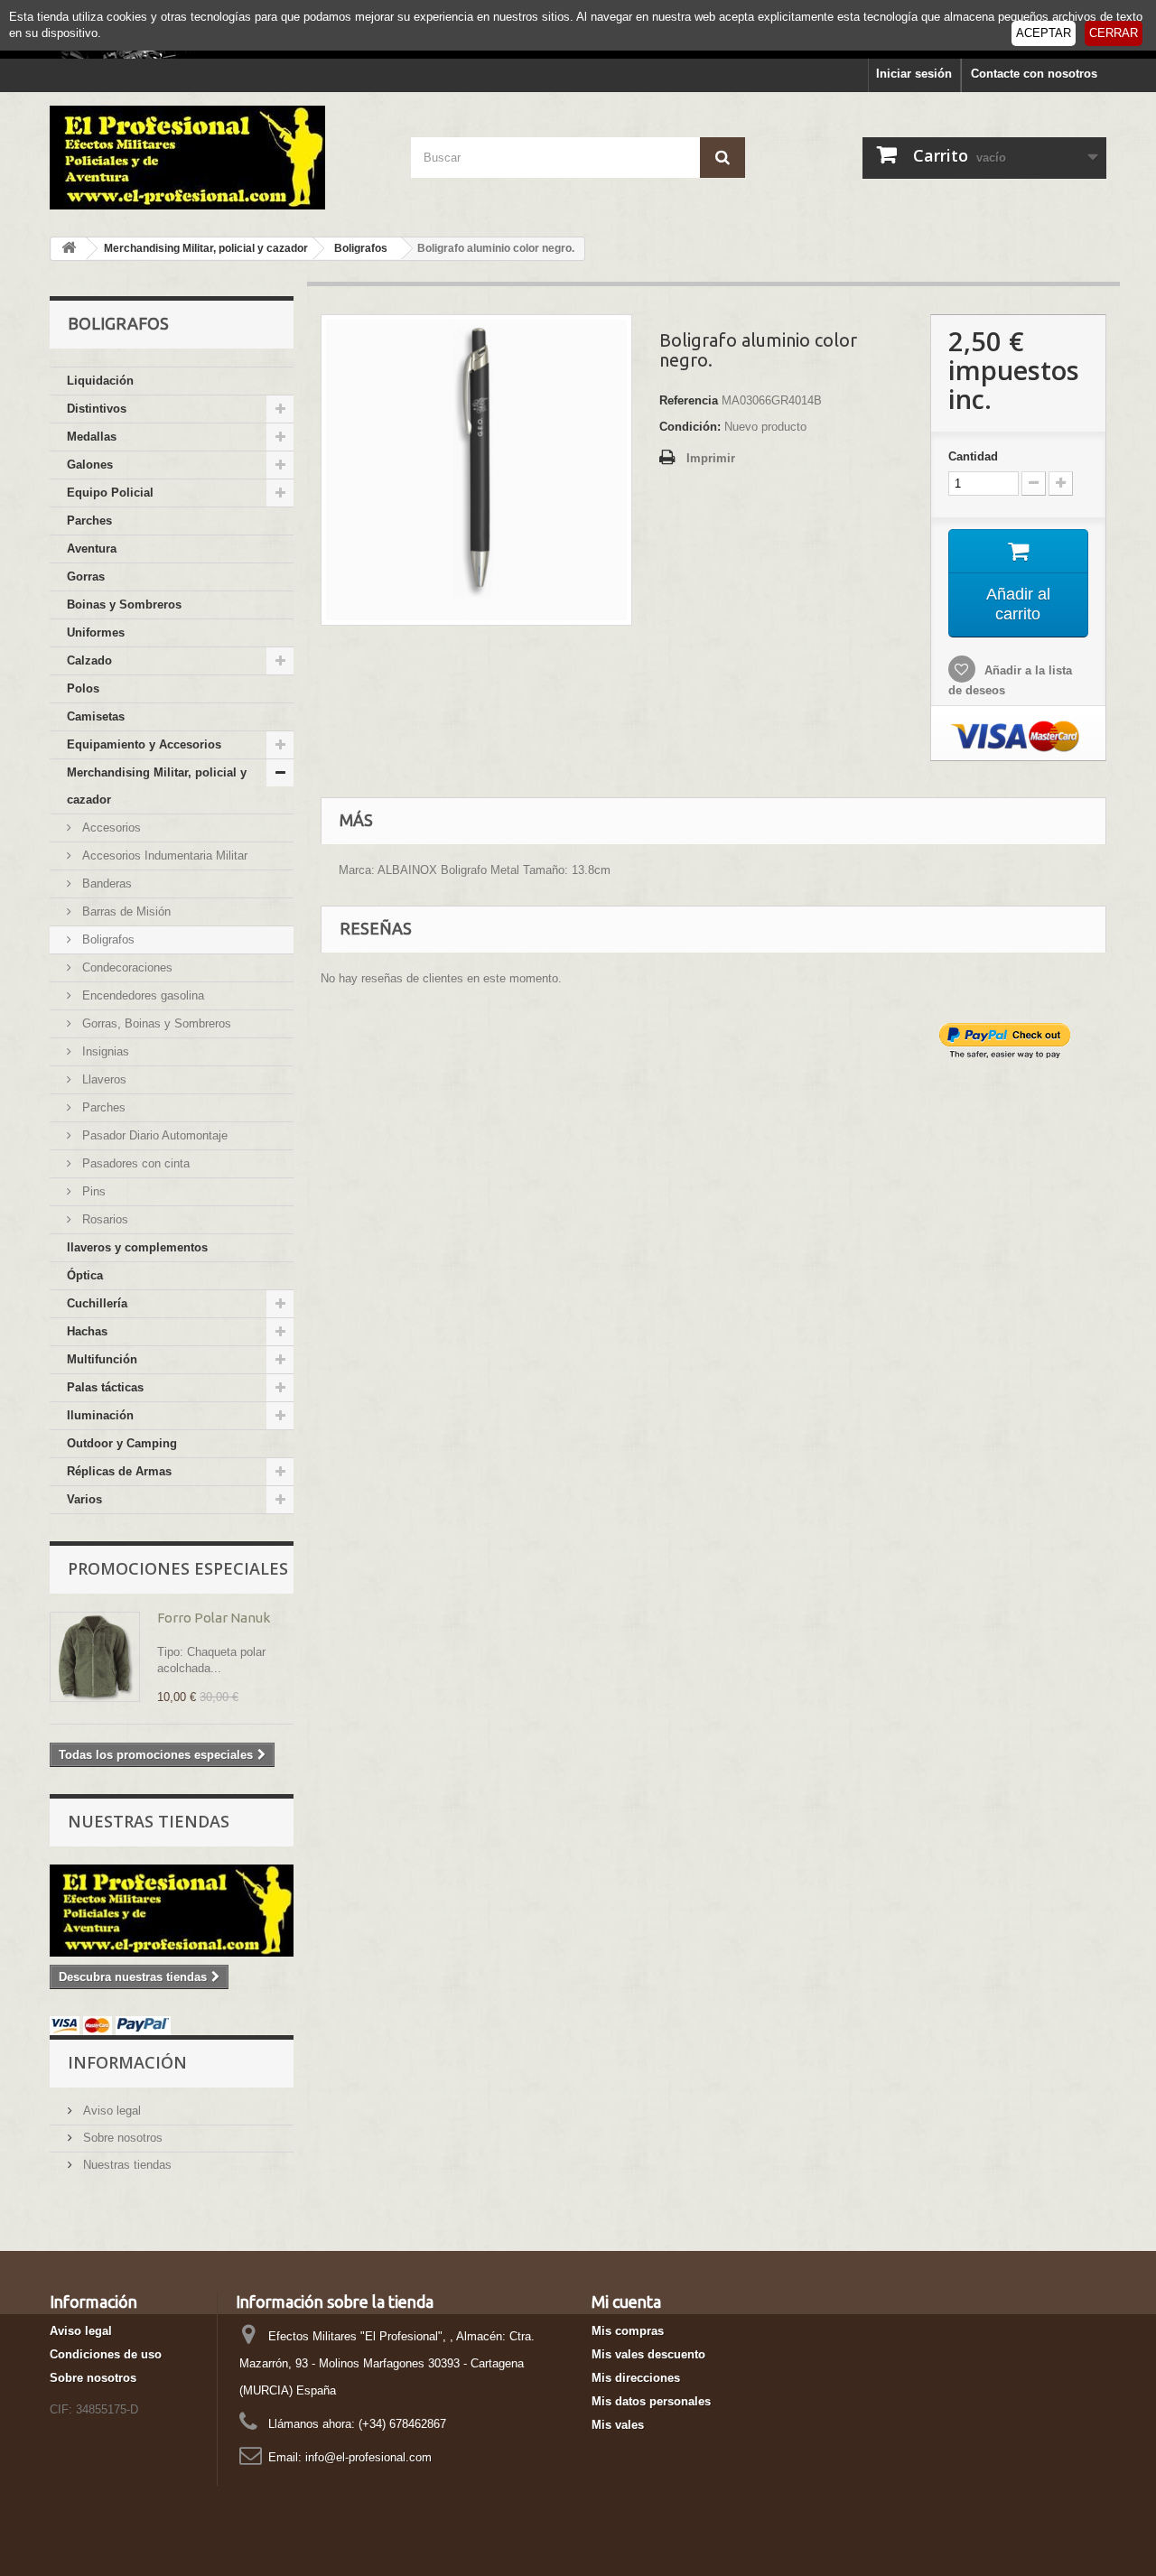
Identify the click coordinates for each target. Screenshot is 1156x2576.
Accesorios (110, 828)
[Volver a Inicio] (69, 249)
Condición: (690, 427)
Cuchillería (97, 1303)
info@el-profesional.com (368, 2457)
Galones (90, 465)
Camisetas (96, 716)
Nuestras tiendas (149, 1821)
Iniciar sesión (914, 74)
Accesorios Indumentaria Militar (163, 856)
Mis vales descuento (648, 2354)
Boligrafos (107, 939)
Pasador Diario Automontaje (153, 1135)
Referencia (689, 400)
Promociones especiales (178, 1568)
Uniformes (96, 632)
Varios (84, 1499)
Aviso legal (110, 2111)
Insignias (104, 1051)
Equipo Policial (110, 493)
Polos (83, 688)
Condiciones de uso (106, 2354)
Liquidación (100, 381)
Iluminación (100, 1415)
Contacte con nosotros (1034, 74)
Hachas (87, 1331)
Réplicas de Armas (119, 1471)
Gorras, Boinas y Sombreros (155, 1023)
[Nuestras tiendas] (172, 1911)
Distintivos (97, 409)
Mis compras (628, 2331)
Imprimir (711, 458)
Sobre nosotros (121, 2138)
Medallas (92, 437)
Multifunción (102, 1359)
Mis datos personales (651, 2401)
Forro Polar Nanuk (214, 1618)
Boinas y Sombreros (124, 604)
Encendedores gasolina (141, 995)
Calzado (89, 660)
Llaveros (103, 1079)
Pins (92, 1191)
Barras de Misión (125, 911)
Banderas (105, 883)
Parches (89, 521)
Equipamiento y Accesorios (144, 744)
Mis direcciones (636, 2378)
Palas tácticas (105, 1387)
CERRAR (1114, 33)
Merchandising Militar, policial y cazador (157, 786)
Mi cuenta (626, 2302)
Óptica (85, 1275)
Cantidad (973, 456)
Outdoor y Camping (122, 1443)
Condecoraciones (126, 967)
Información (127, 2062)
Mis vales (618, 2425)
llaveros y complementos (137, 1247)
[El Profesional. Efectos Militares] (217, 158)
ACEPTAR (1044, 33)
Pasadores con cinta (134, 1163)
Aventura (92, 549)
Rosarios (103, 1219)
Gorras (86, 577)
